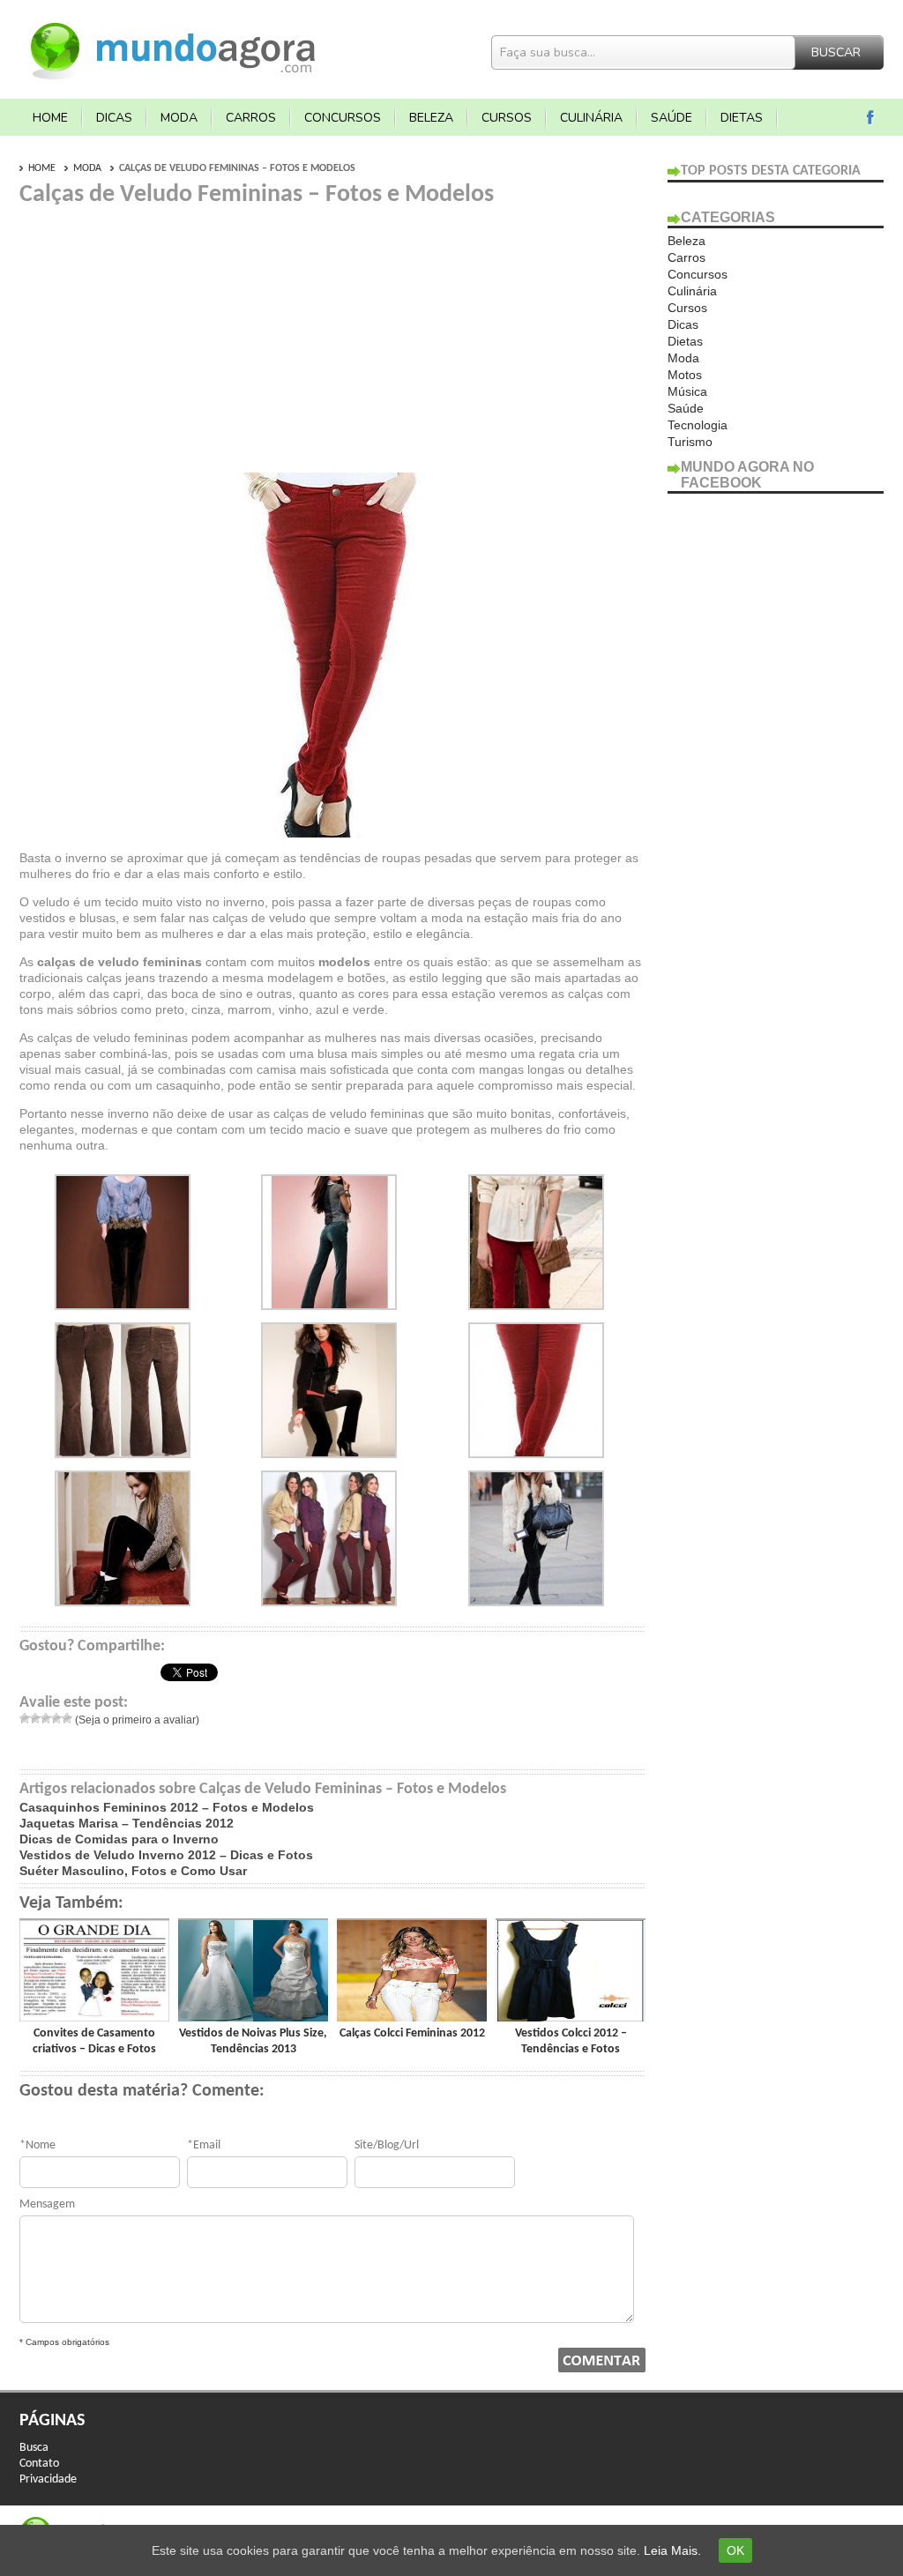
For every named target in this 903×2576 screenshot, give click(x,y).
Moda (179, 118)
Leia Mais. (672, 2550)
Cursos (507, 118)
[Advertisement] (168, 333)
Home (50, 118)
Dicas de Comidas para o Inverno (119, 1839)
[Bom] (56, 1718)
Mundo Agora (174, 48)
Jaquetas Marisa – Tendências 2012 (127, 1823)
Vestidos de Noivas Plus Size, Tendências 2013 (253, 2041)
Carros (251, 118)
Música (687, 391)
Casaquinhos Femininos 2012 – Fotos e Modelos (167, 1807)
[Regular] (46, 1718)
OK (735, 2550)
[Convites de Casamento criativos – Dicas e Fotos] (94, 2017)
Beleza (431, 118)
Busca (34, 2448)
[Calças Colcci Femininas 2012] (412, 2017)
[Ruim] (35, 1718)
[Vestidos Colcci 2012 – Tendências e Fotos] (571, 2017)
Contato (39, 2464)
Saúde (672, 118)
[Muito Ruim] (25, 1718)
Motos (685, 375)
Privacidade (48, 2479)
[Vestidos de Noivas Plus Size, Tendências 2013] (253, 2017)
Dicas (114, 118)
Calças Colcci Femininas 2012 (412, 2033)
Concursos (343, 118)
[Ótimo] (67, 1718)
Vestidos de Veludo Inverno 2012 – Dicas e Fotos (166, 1855)
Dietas (742, 118)
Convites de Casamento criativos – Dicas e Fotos (94, 2041)
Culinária (591, 118)
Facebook (871, 118)
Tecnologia (698, 425)
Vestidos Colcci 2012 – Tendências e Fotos (571, 2041)
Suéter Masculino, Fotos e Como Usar (133, 1871)
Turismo (690, 442)
